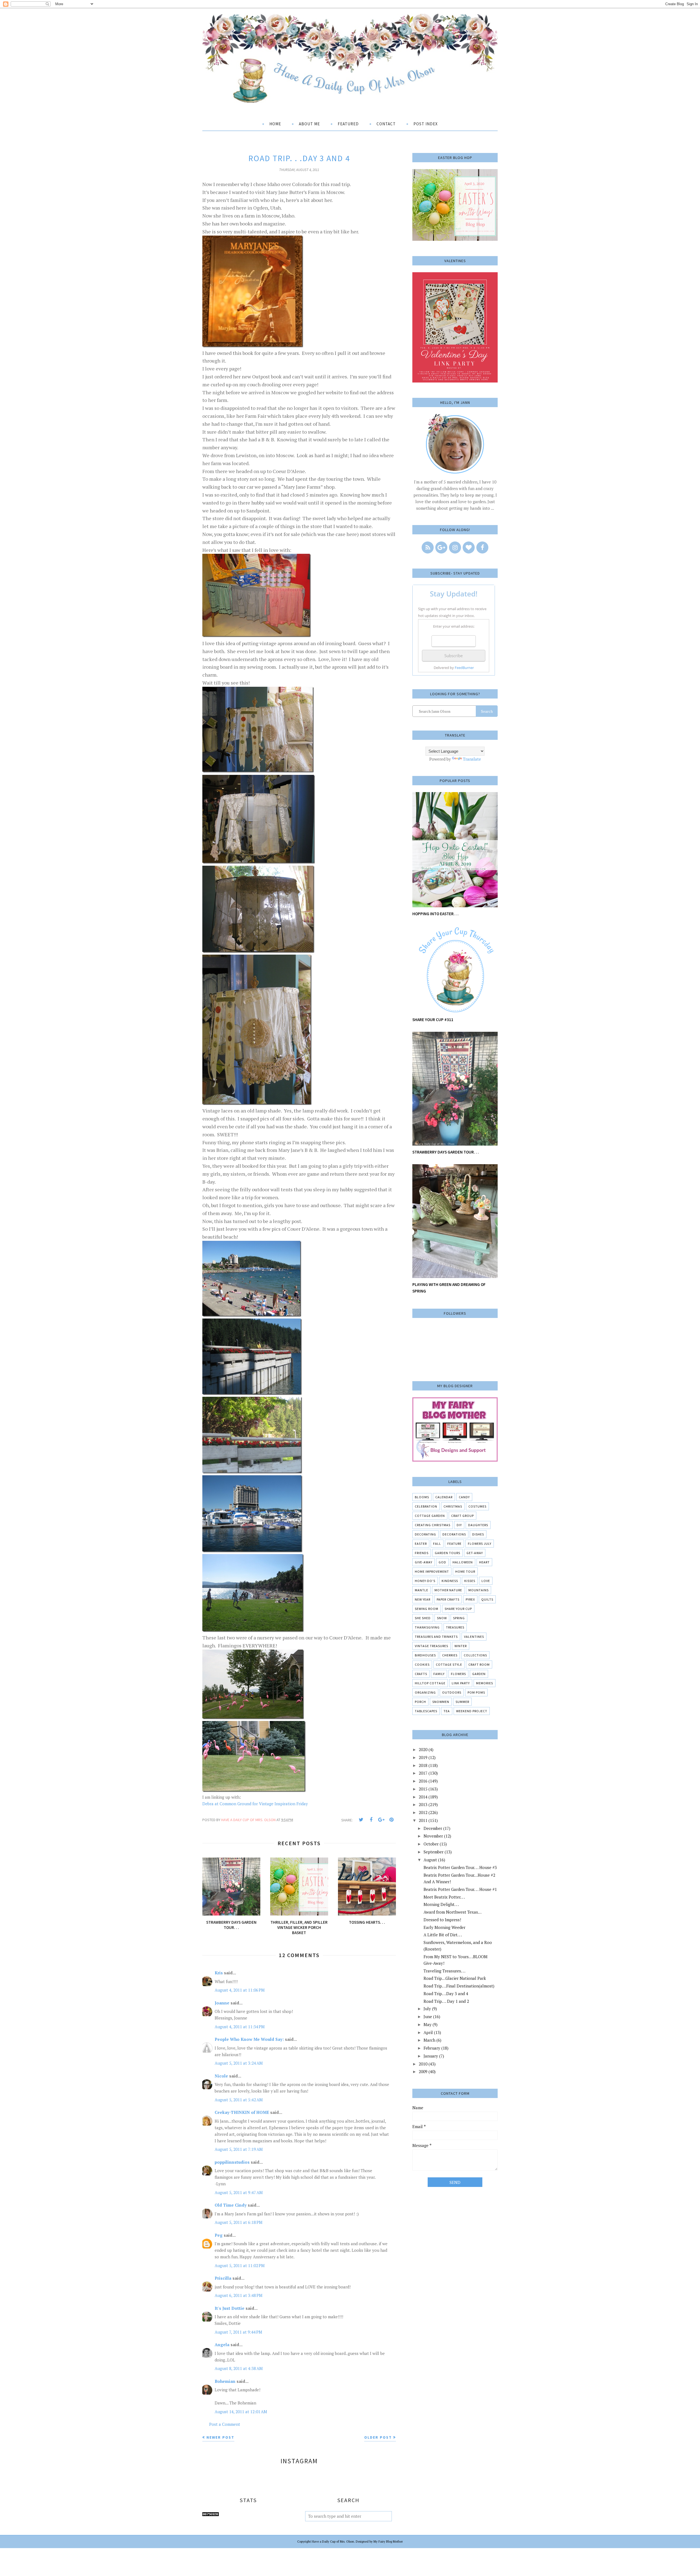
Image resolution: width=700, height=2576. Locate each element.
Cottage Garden (430, 1516)
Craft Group (463, 1516)
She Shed (423, 1618)
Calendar (444, 1497)
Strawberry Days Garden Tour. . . (446, 1152)
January (431, 2056)
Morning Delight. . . (441, 1904)
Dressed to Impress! (442, 1920)
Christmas (453, 1506)
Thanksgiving (427, 1627)
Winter (461, 1646)
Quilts (487, 1599)
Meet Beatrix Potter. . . (444, 1897)
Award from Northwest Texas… (453, 1912)
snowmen (441, 1702)
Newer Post (220, 2437)
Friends (422, 1553)
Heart (484, 1562)
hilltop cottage (430, 1683)
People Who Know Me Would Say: (249, 2039)
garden (479, 1674)
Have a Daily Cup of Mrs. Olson (333, 2542)
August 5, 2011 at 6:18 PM (239, 2222)
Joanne (222, 2003)
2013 (423, 1804)
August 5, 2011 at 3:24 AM (239, 2063)
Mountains (479, 1590)
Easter (421, 1544)
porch (420, 1702)
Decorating (425, 1534)
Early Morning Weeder (444, 1927)
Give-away (424, 1562)
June (428, 2016)
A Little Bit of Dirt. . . (443, 1935)
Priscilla (223, 2278)
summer (462, 1702)
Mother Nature (448, 1590)
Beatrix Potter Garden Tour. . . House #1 (460, 1889)
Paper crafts (448, 1599)
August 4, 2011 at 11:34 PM (240, 2027)
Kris (219, 1973)
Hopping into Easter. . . (435, 914)
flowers (458, 1674)
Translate (472, 759)
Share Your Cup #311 (433, 1020)
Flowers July (480, 1544)
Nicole (221, 2076)
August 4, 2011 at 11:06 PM (240, 1990)
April (428, 2032)
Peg (219, 2235)
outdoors (452, 1692)
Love (486, 1581)
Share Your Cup (458, 1609)
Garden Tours (447, 1553)
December (433, 1828)
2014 (423, 1797)
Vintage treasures (431, 1646)
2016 (423, 1781)
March (429, 2040)
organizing (425, 1692)
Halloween (463, 1562)
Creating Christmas (433, 1525)
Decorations (454, 1534)
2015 (423, 1789)
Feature (454, 1544)
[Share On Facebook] (371, 1820)
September (434, 1852)
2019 (423, 1757)
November (433, 1836)
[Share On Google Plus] (381, 1820)
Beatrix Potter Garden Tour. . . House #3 (460, 1867)
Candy (464, 1497)
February (432, 2048)
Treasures (455, 1627)
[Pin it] (391, 1820)
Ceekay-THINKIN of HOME (242, 2112)
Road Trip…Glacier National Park (455, 1978)
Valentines (474, 1637)
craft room (479, 1664)
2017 (423, 1773)
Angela (222, 2345)
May (428, 2024)
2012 (423, 1812)
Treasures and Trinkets (436, 1637)
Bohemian (225, 2381)
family (439, 1674)
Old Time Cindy (231, 2205)
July (427, 2009)
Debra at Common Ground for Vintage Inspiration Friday (255, 1804)
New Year (423, 1599)
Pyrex (470, 1599)
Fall (437, 1544)
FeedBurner (464, 668)
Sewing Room (427, 1609)
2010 (423, 2064)
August (430, 1860)
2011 (423, 1820)
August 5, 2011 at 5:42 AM (239, 2100)
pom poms (476, 1692)
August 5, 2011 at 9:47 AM (239, 2192)
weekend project (472, 1711)
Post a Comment (225, 2424)
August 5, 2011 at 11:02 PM (240, 2265)
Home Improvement (432, 1571)
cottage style (449, 1664)
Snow (442, 1618)
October (431, 1844)
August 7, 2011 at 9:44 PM (238, 2332)
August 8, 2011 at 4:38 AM (239, 2368)
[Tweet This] (361, 1820)
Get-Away (475, 1553)
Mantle (422, 1590)
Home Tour (465, 1571)
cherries (450, 1655)
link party (461, 1683)
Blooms (422, 1497)
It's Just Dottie (230, 2308)
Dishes (478, 1534)
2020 (423, 1749)
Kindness (450, 1581)
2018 (423, 1765)
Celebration (426, 1506)
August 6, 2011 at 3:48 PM (239, 2295)
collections (475, 1655)
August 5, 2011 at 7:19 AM (239, 2149)
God (442, 1562)
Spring (459, 1618)
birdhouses (425, 1655)
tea (447, 1711)
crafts (421, 1674)
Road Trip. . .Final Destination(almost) (459, 1986)
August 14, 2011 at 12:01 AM (241, 2412)
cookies (422, 1664)
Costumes (477, 1506)
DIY (459, 1525)
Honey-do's (425, 1581)
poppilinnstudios (232, 2162)
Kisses (470, 1581)
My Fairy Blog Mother (388, 2542)
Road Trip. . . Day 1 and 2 (446, 2001)
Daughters (478, 1525)
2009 (423, 2071)
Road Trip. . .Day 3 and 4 (446, 1993)
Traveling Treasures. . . (444, 1971)
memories (485, 1683)
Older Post (378, 2437)
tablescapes (426, 1711)
